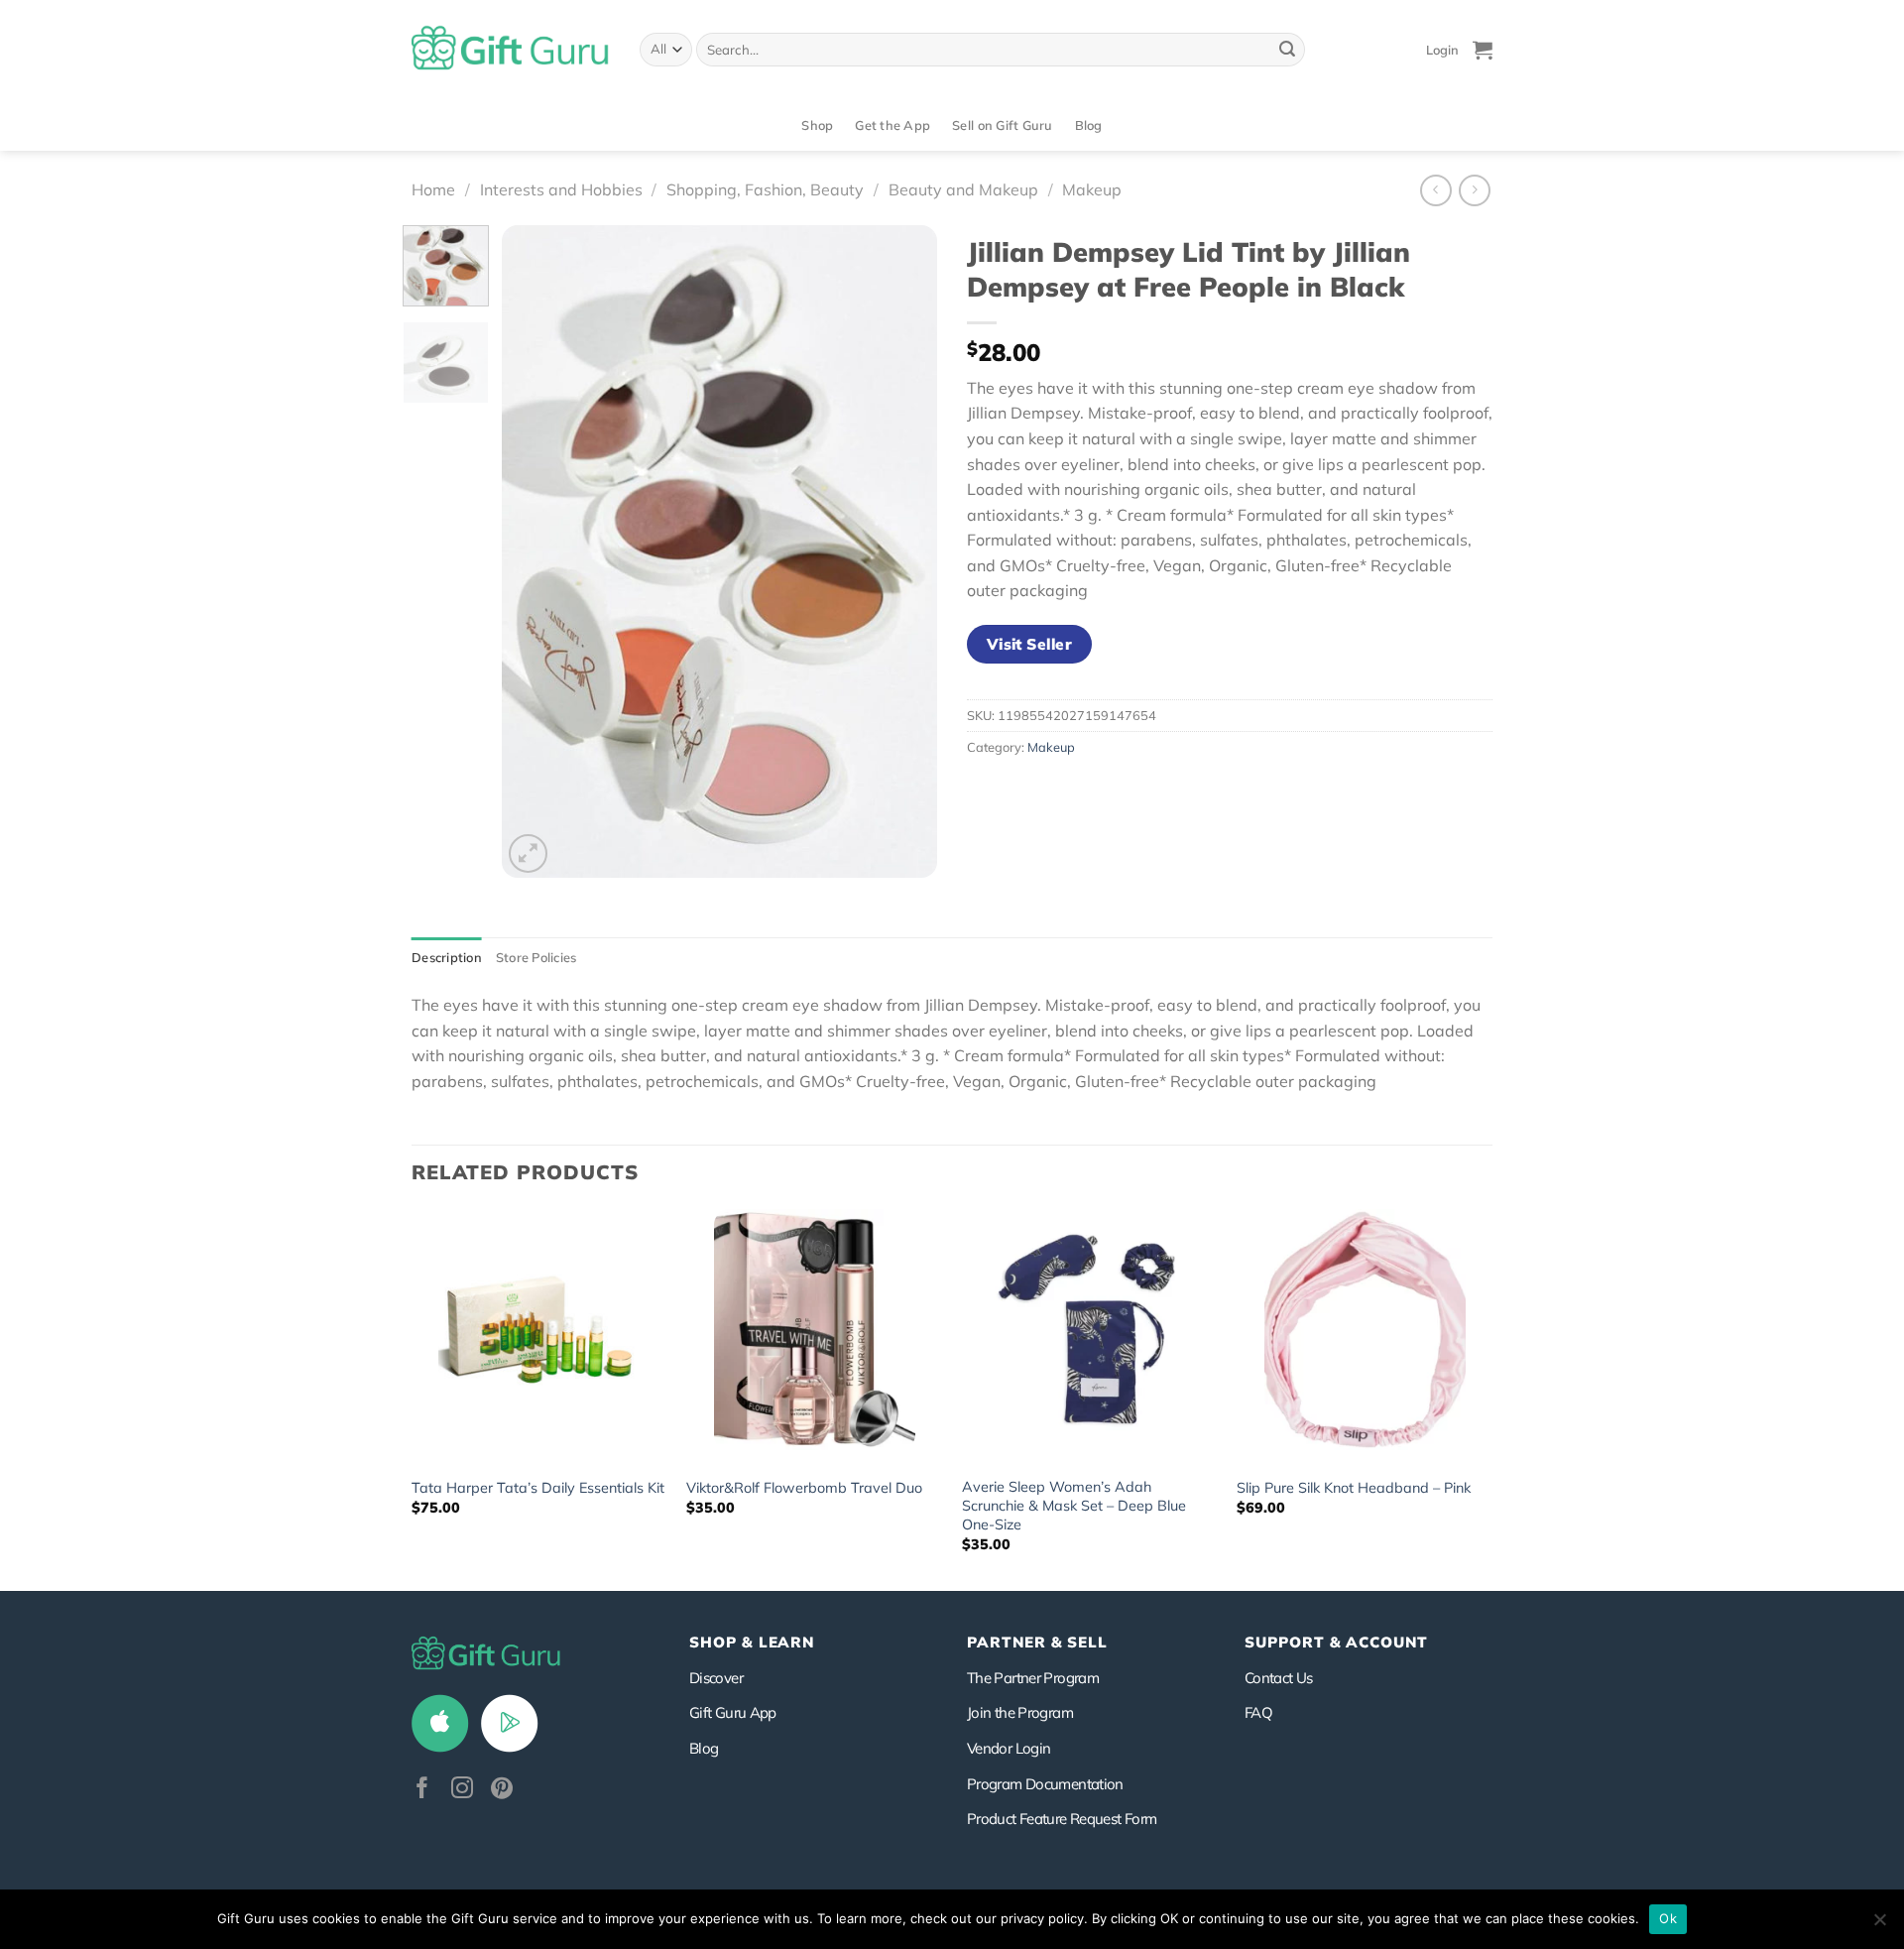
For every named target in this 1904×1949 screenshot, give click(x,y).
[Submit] (1287, 50)
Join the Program (1020, 1712)
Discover (716, 1678)
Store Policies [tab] (536, 957)
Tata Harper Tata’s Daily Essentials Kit (538, 1488)
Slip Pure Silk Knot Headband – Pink (1354, 1488)
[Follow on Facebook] (422, 1790)
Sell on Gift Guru (1002, 125)
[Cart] (1483, 50)
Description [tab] (447, 957)
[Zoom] (528, 853)
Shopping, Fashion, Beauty (765, 189)
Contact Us (1279, 1678)
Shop (817, 125)
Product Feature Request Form (1062, 1819)
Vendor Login (1009, 1748)
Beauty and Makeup (963, 189)
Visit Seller (1030, 644)
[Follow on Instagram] (462, 1790)
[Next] (903, 551)
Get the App (892, 125)
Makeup (1092, 189)
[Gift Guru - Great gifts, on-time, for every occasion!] (511, 50)
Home (433, 189)
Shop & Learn (752, 1642)
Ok (1668, 1918)
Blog (1089, 125)
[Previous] (535, 551)
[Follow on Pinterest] (502, 1790)
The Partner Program (1033, 1678)
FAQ (1258, 1712)
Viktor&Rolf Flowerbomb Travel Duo (804, 1488)
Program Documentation (1045, 1784)
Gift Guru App (733, 1712)
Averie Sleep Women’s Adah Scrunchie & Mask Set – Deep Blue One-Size (1074, 1505)
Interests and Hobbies (561, 189)
